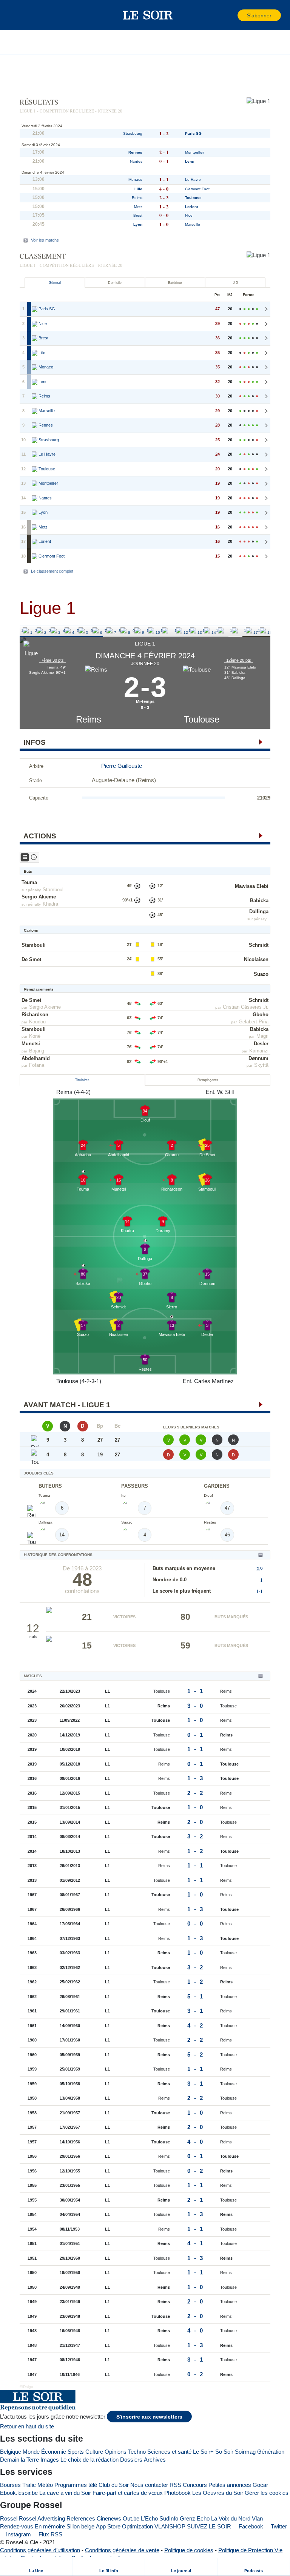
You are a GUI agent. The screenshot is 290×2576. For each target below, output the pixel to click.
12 (177, 631)
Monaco (135, 179)
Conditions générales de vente (122, 2550)
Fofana (37, 1065)
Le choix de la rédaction (89, 2460)
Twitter (278, 2526)
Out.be (131, 2518)
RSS (175, 2485)
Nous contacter (149, 2485)
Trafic (29, 2485)
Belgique (11, 2452)
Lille (138, 189)
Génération (271, 2452)
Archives (155, 2460)
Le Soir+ (203, 2452)
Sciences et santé (169, 2452)
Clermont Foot (197, 189)
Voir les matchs (45, 240)
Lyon (138, 224)
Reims (89, 719)
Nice (189, 215)
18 (260, 631)
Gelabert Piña (254, 1022)
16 (232, 631)
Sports (76, 2452)
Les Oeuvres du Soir (218, 2493)
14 (205, 631)
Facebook (250, 2526)
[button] (19, 15)
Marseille (193, 224)
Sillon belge (80, 2526)
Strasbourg (133, 133)
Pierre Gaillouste (122, 766)
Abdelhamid (36, 1058)
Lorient (191, 207)
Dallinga (259, 911)
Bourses (10, 2485)
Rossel (9, 2518)
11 (163, 631)
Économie (54, 2452)
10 (149, 631)
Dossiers (131, 2460)
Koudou (37, 1022)
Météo (45, 2485)
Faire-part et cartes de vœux (128, 2493)
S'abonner (259, 16)
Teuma (29, 882)
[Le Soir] (148, 15)
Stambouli (54, 890)
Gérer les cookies (267, 2493)
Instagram (18, 2534)
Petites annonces (230, 2485)
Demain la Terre (19, 2460)
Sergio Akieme (39, 897)
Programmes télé (76, 2485)
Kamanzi (259, 1051)
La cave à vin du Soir (65, 2493)
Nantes (136, 161)
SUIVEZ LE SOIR (209, 2526)
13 (191, 631)
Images (50, 2460)
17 (246, 631)
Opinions (116, 2452)
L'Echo (149, 2518)
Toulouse (202, 719)
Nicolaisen (256, 959)
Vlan (257, 2518)
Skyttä (261, 1065)
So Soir (224, 2452)
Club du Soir (114, 2485)
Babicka (259, 901)
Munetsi (31, 1044)
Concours (195, 2485)
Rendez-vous (17, 2526)
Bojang (37, 1051)
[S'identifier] (231, 15)
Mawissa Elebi (252, 886)
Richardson (35, 1015)
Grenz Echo (195, 2518)
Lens (190, 161)
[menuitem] (36, 2566)
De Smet (31, 959)
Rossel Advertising (42, 2518)
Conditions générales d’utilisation (40, 2550)
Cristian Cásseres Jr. (246, 1007)
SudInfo (169, 2518)
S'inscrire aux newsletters (149, 2417)
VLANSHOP (170, 2526)
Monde (31, 2452)
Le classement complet (52, 571)
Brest (138, 215)
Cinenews (109, 2518)
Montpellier (194, 152)
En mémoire (50, 2526)
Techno (137, 2452)
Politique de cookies (189, 2550)
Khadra (50, 904)
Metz (138, 207)
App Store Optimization (124, 2526)
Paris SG (193, 133)
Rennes (135, 152)
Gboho (261, 1015)
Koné (35, 1036)
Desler (261, 1044)
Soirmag (245, 2452)
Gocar (260, 2485)
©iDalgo (26, 2387)
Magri (262, 1036)
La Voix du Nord (231, 2518)
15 (218, 631)
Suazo (261, 974)
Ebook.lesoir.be (19, 2493)
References (81, 2518)
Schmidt (259, 945)
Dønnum (258, 1058)
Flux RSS (50, 2534)
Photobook (177, 2493)
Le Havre (193, 179)
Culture (94, 2452)
